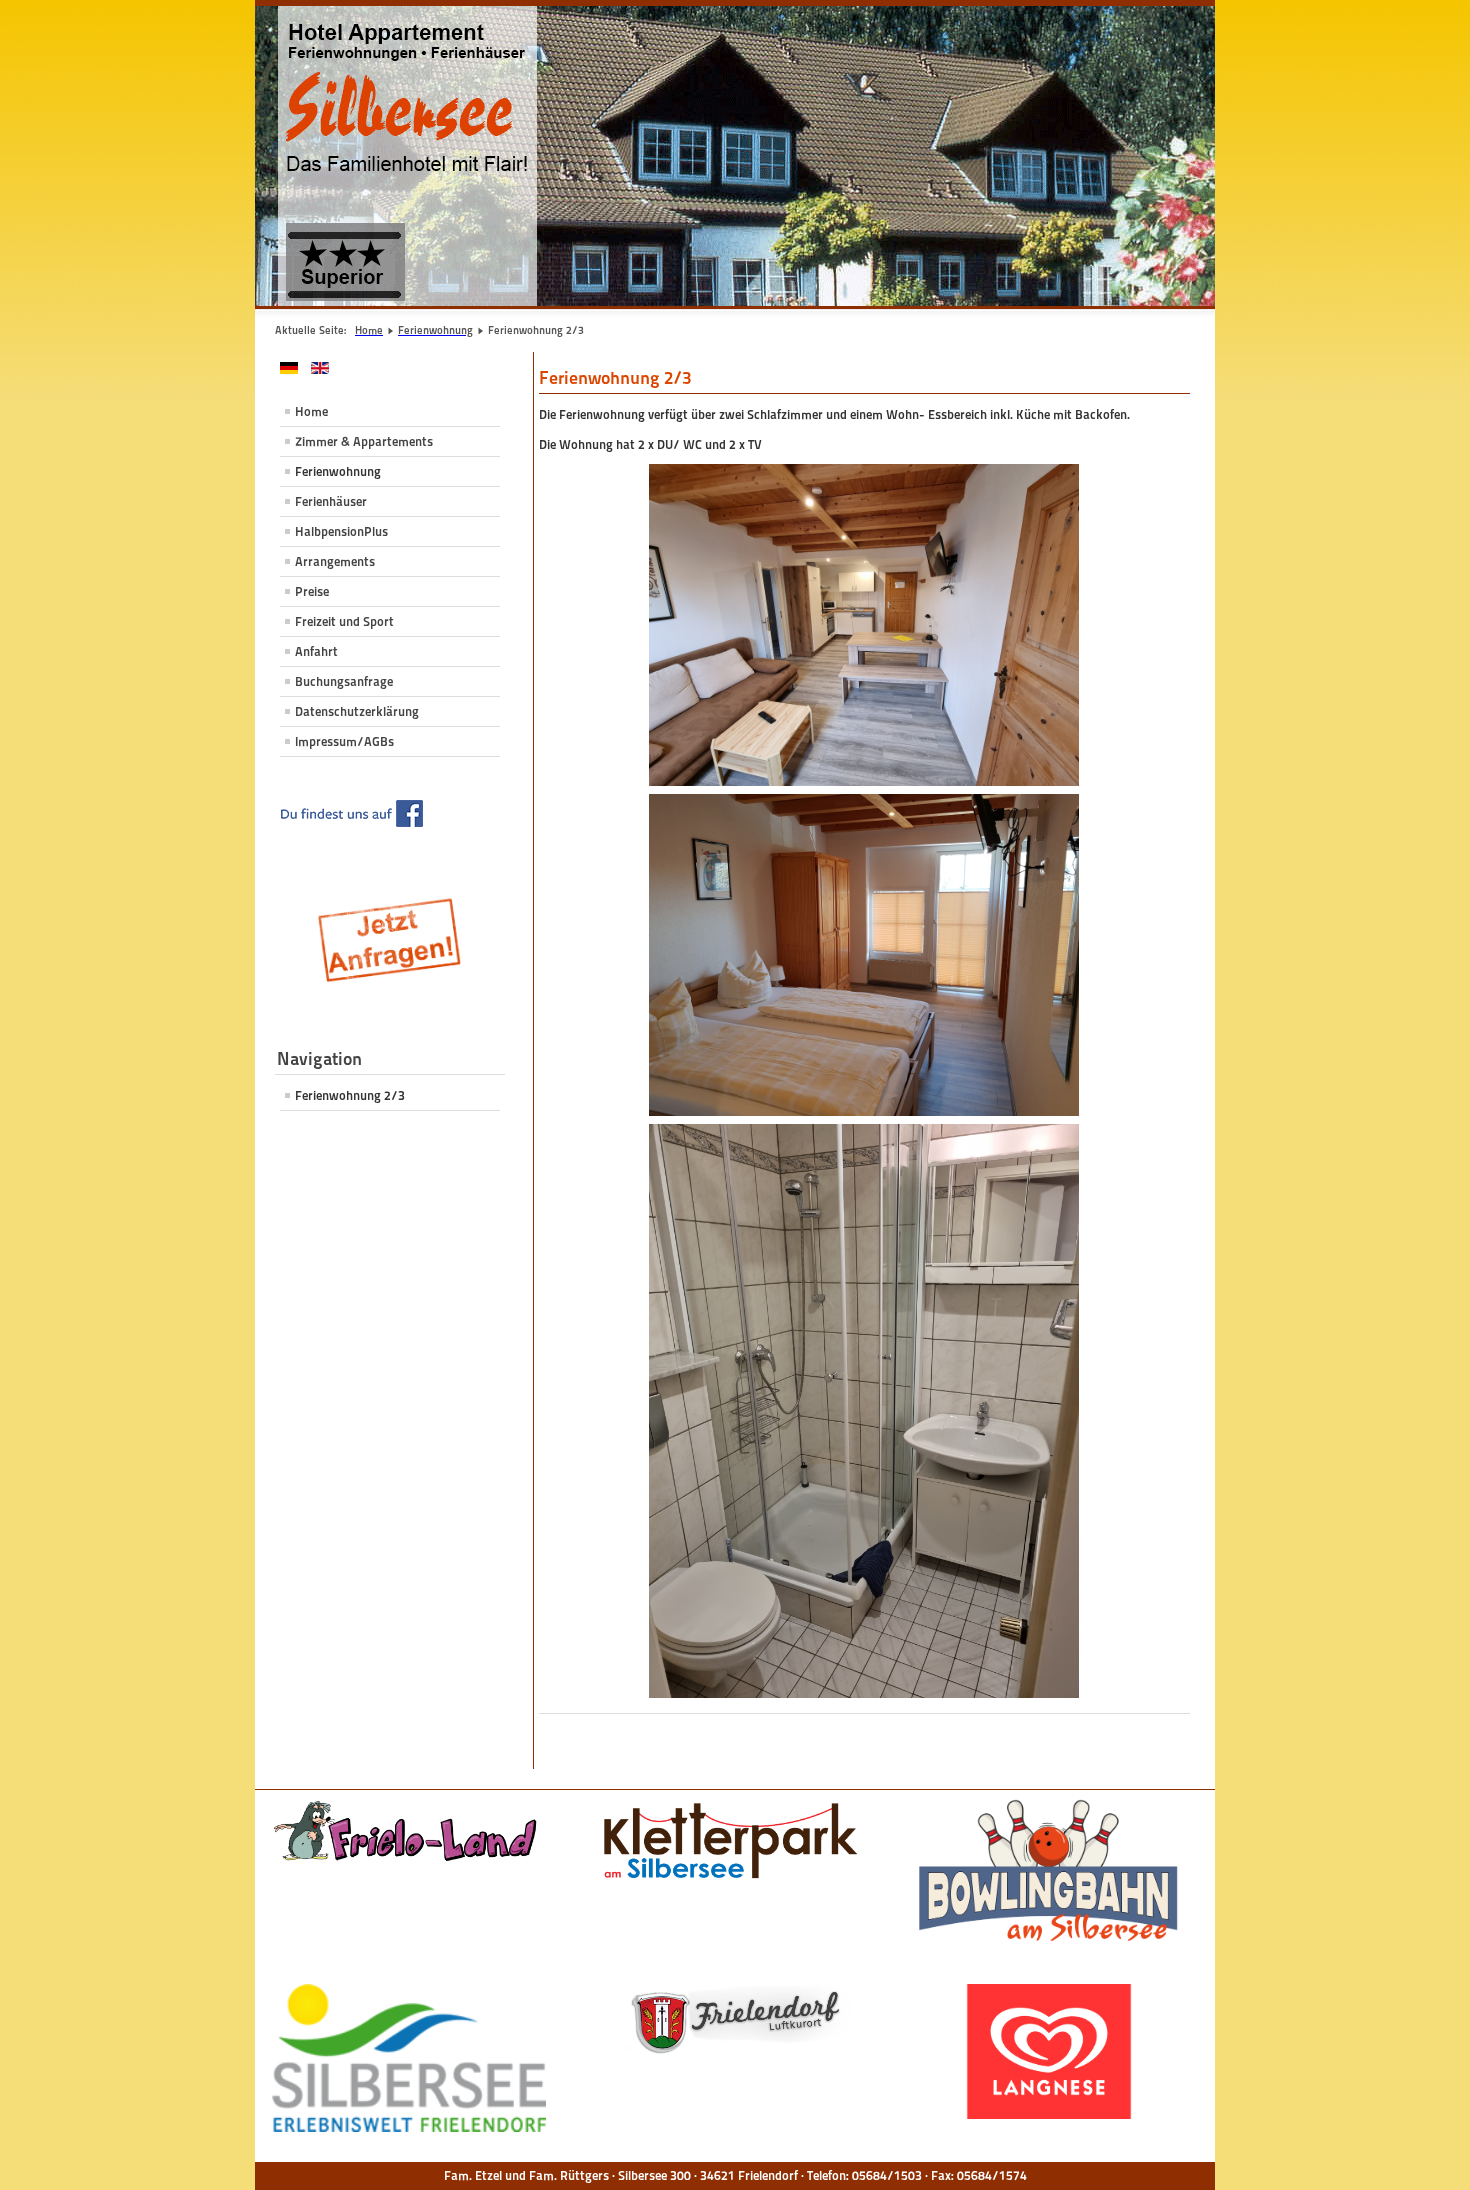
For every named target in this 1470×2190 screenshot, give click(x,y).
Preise (312, 591)
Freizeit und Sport (344, 621)
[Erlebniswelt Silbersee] (409, 2058)
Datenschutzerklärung (357, 711)
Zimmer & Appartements (364, 441)
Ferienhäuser (331, 501)
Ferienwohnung (338, 471)
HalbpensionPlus (341, 531)
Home (311, 411)
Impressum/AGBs (344, 741)
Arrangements (335, 561)
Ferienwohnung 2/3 (350, 1095)
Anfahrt (316, 651)
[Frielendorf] (729, 2021)
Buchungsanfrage (344, 681)
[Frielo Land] (409, 1830)
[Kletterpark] (729, 1843)
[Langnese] (1049, 2051)
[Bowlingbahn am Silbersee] (1049, 1872)
